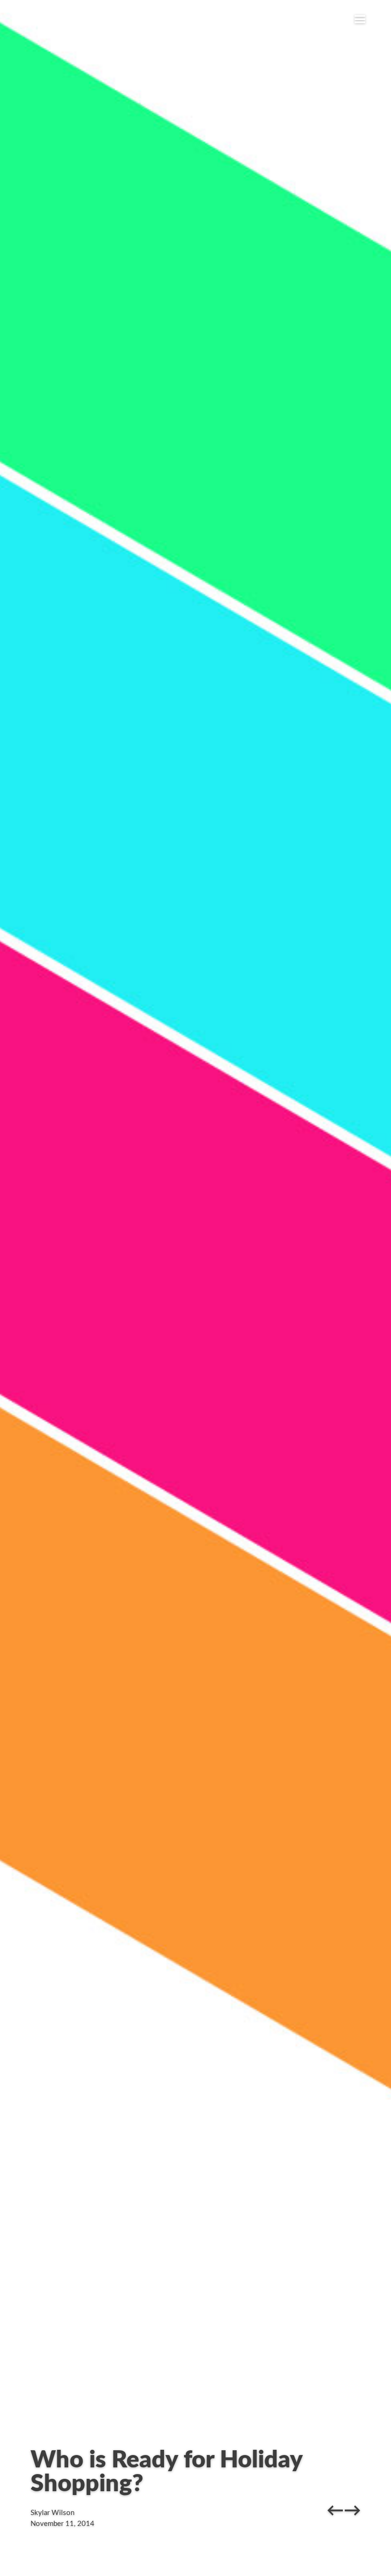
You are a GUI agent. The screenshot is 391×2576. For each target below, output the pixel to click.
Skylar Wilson (52, 2513)
